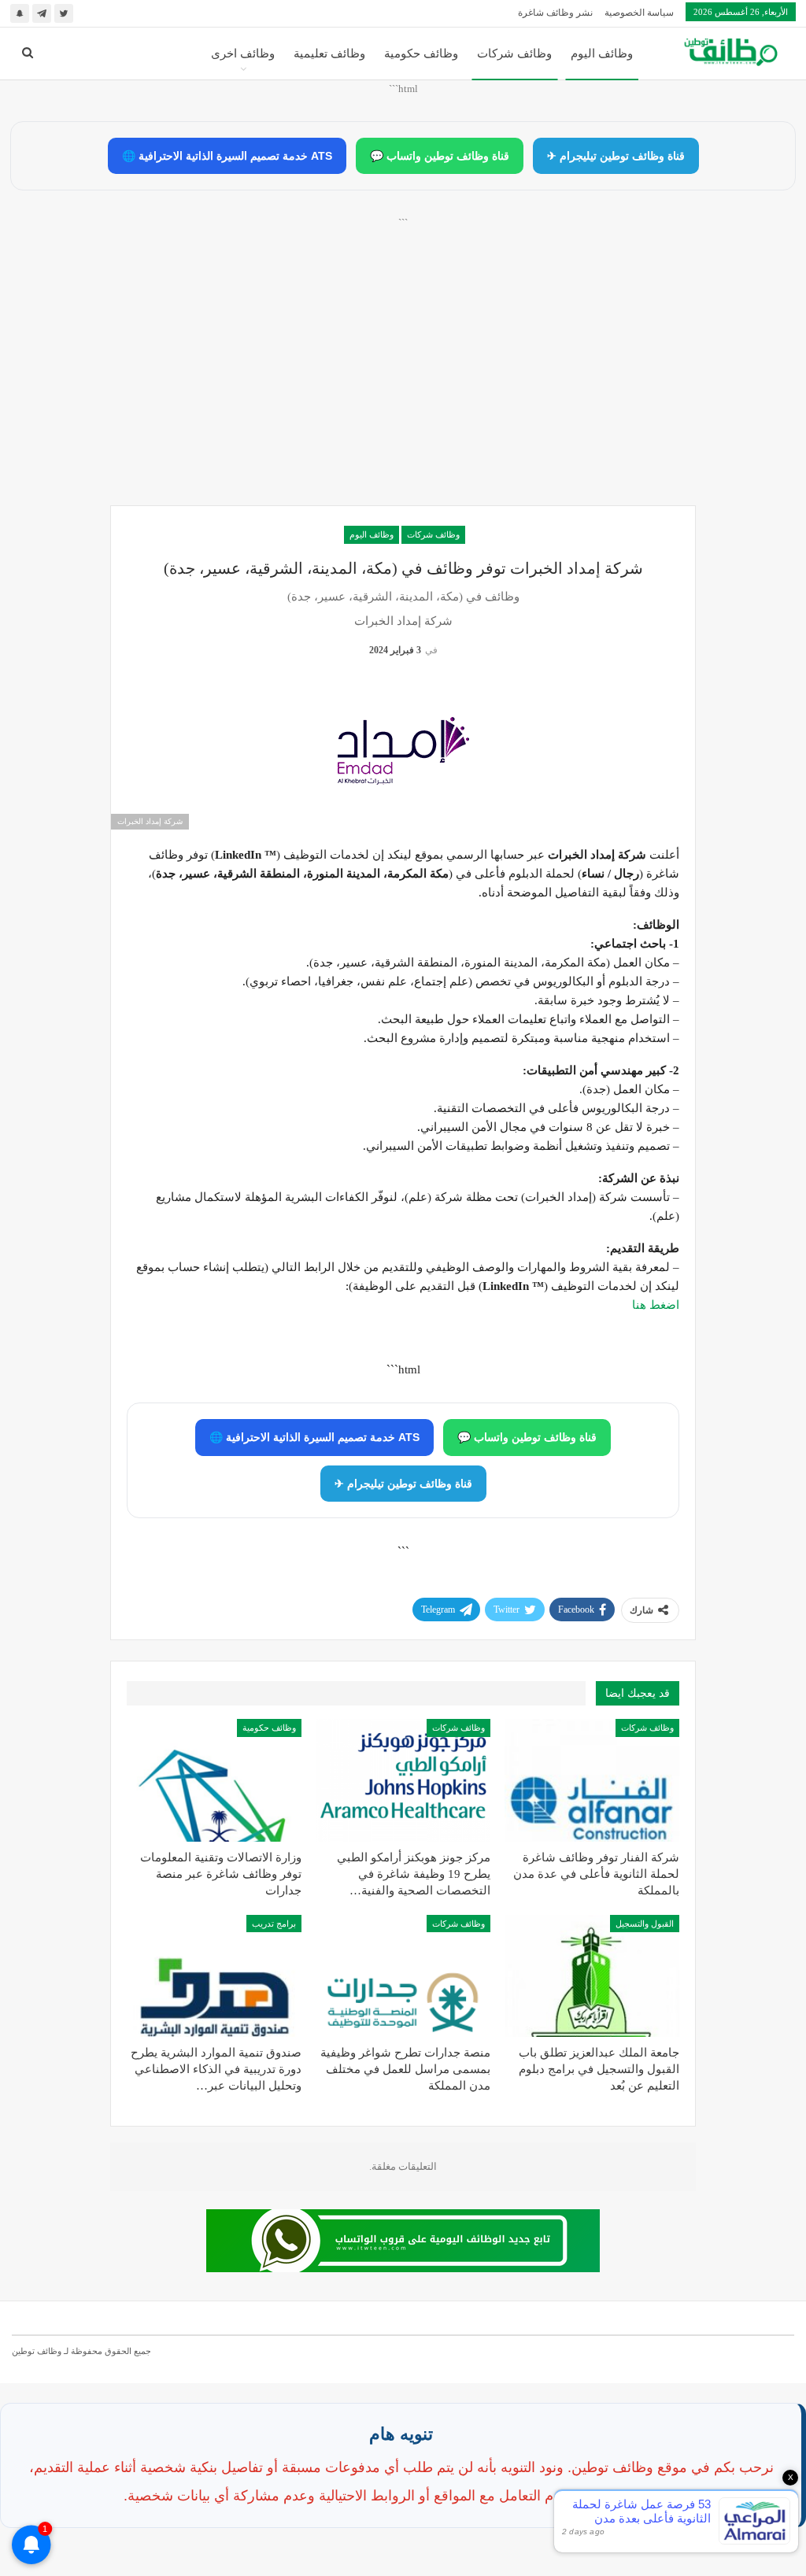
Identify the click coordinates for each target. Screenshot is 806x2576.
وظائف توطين (37, 2351)
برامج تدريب (274, 1924)
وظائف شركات (514, 54)
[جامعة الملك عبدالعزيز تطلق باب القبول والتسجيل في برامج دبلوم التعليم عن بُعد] (592, 1976)
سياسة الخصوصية (639, 13)
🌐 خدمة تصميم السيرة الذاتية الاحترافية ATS (227, 156)
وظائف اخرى (243, 54)
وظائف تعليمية (329, 54)
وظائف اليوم (602, 54)
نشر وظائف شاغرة (555, 13)
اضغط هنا (656, 1305)
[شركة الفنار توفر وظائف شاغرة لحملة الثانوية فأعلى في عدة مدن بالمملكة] (592, 1780)
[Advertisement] (403, 379)
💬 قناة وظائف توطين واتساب (440, 156)
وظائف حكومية (421, 54)
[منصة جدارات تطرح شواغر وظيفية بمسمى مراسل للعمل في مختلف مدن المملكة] (403, 1976)
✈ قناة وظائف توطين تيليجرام (616, 156)
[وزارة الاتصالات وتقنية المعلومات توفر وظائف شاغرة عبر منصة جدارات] (214, 1780)
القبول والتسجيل (645, 1924)
